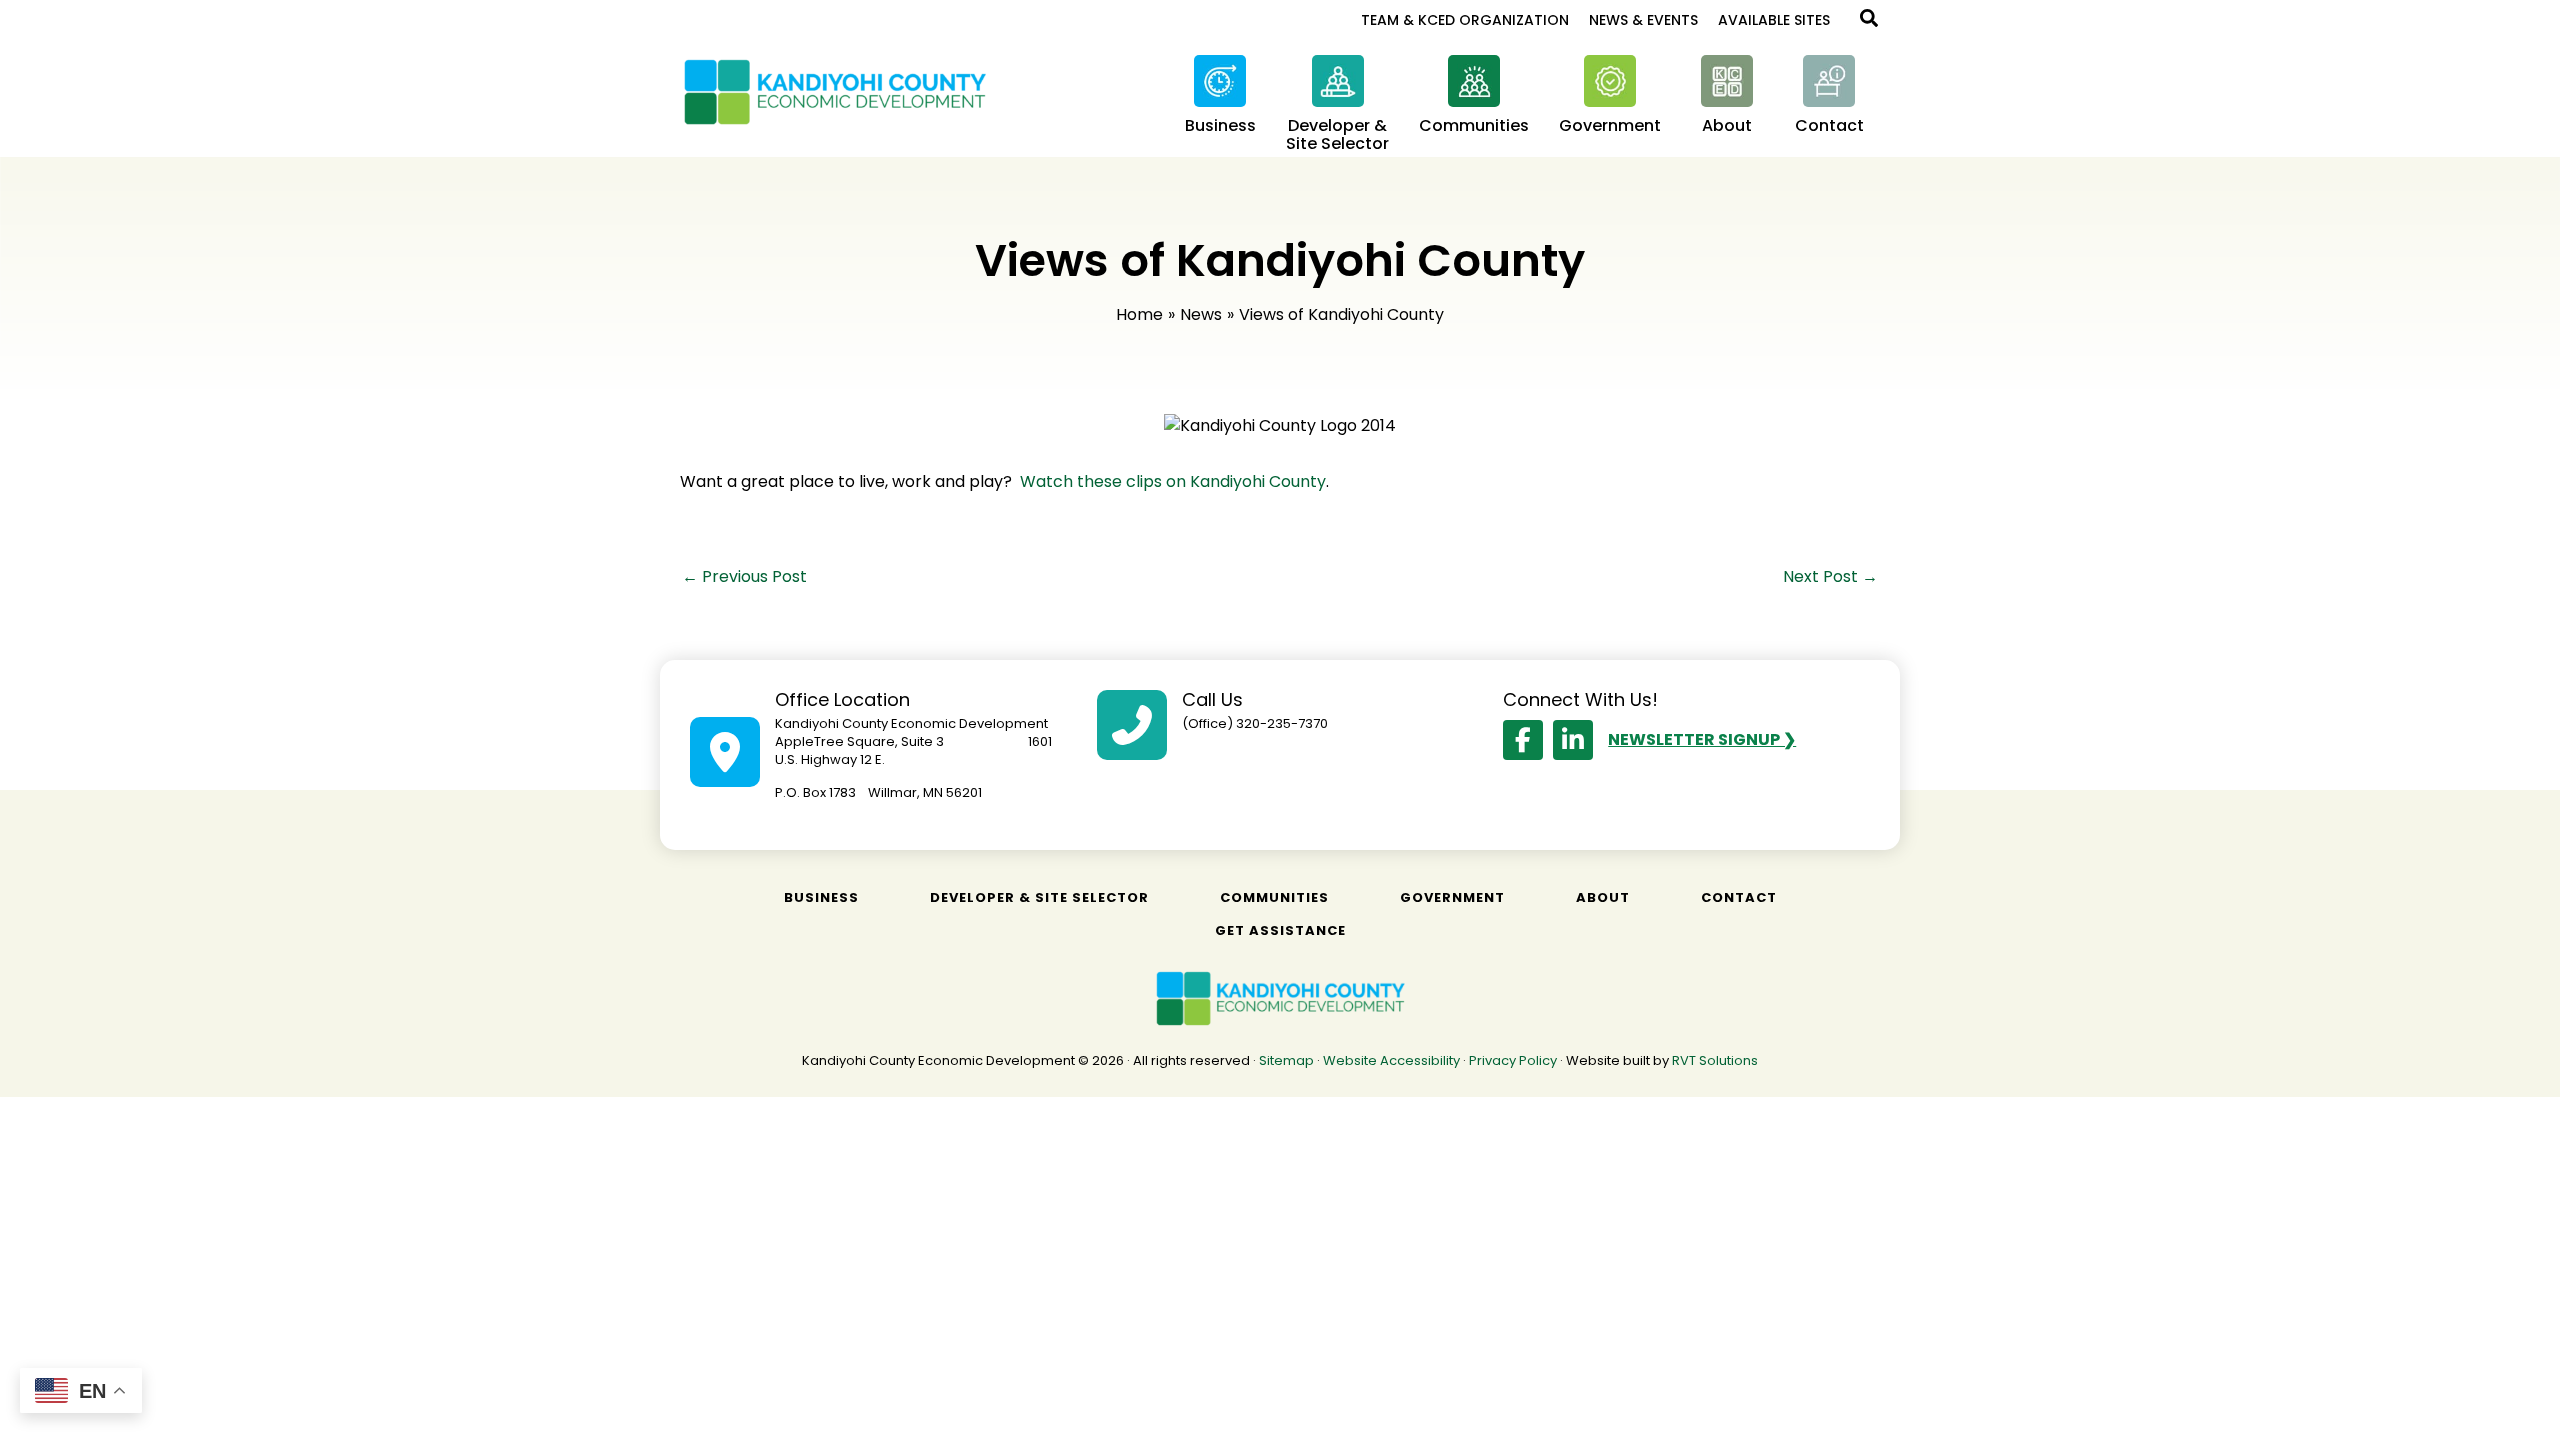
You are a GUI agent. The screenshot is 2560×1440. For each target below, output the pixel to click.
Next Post (1830, 576)
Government (1452, 897)
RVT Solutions (1715, 1060)
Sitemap (1286, 1060)
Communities (1274, 897)
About (1603, 897)
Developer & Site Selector (1039, 897)
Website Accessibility (1391, 1060)
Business (821, 897)
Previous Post (744, 576)
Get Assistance (1280, 930)
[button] (1870, 20)
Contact (1739, 897)
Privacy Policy (1513, 1060)
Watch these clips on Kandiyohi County (1173, 481)
